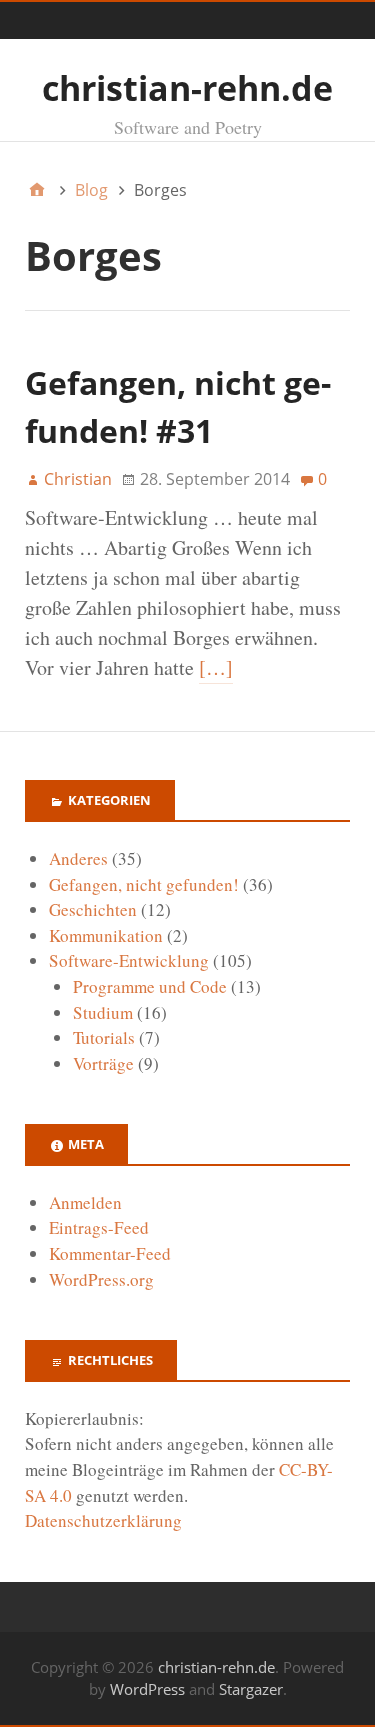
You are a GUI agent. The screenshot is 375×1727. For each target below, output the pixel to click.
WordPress (147, 1689)
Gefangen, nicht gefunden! (144, 884)
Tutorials (104, 1037)
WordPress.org (101, 1279)
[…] (216, 667)
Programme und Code (150, 986)
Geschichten (93, 909)
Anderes (78, 858)
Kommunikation (106, 935)
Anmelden (85, 1202)
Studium (103, 1012)
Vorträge (103, 1063)
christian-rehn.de (187, 88)
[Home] (37, 190)
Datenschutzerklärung (103, 1520)
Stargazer (251, 1689)
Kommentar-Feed (110, 1253)
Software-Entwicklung (129, 960)
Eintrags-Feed (99, 1227)
